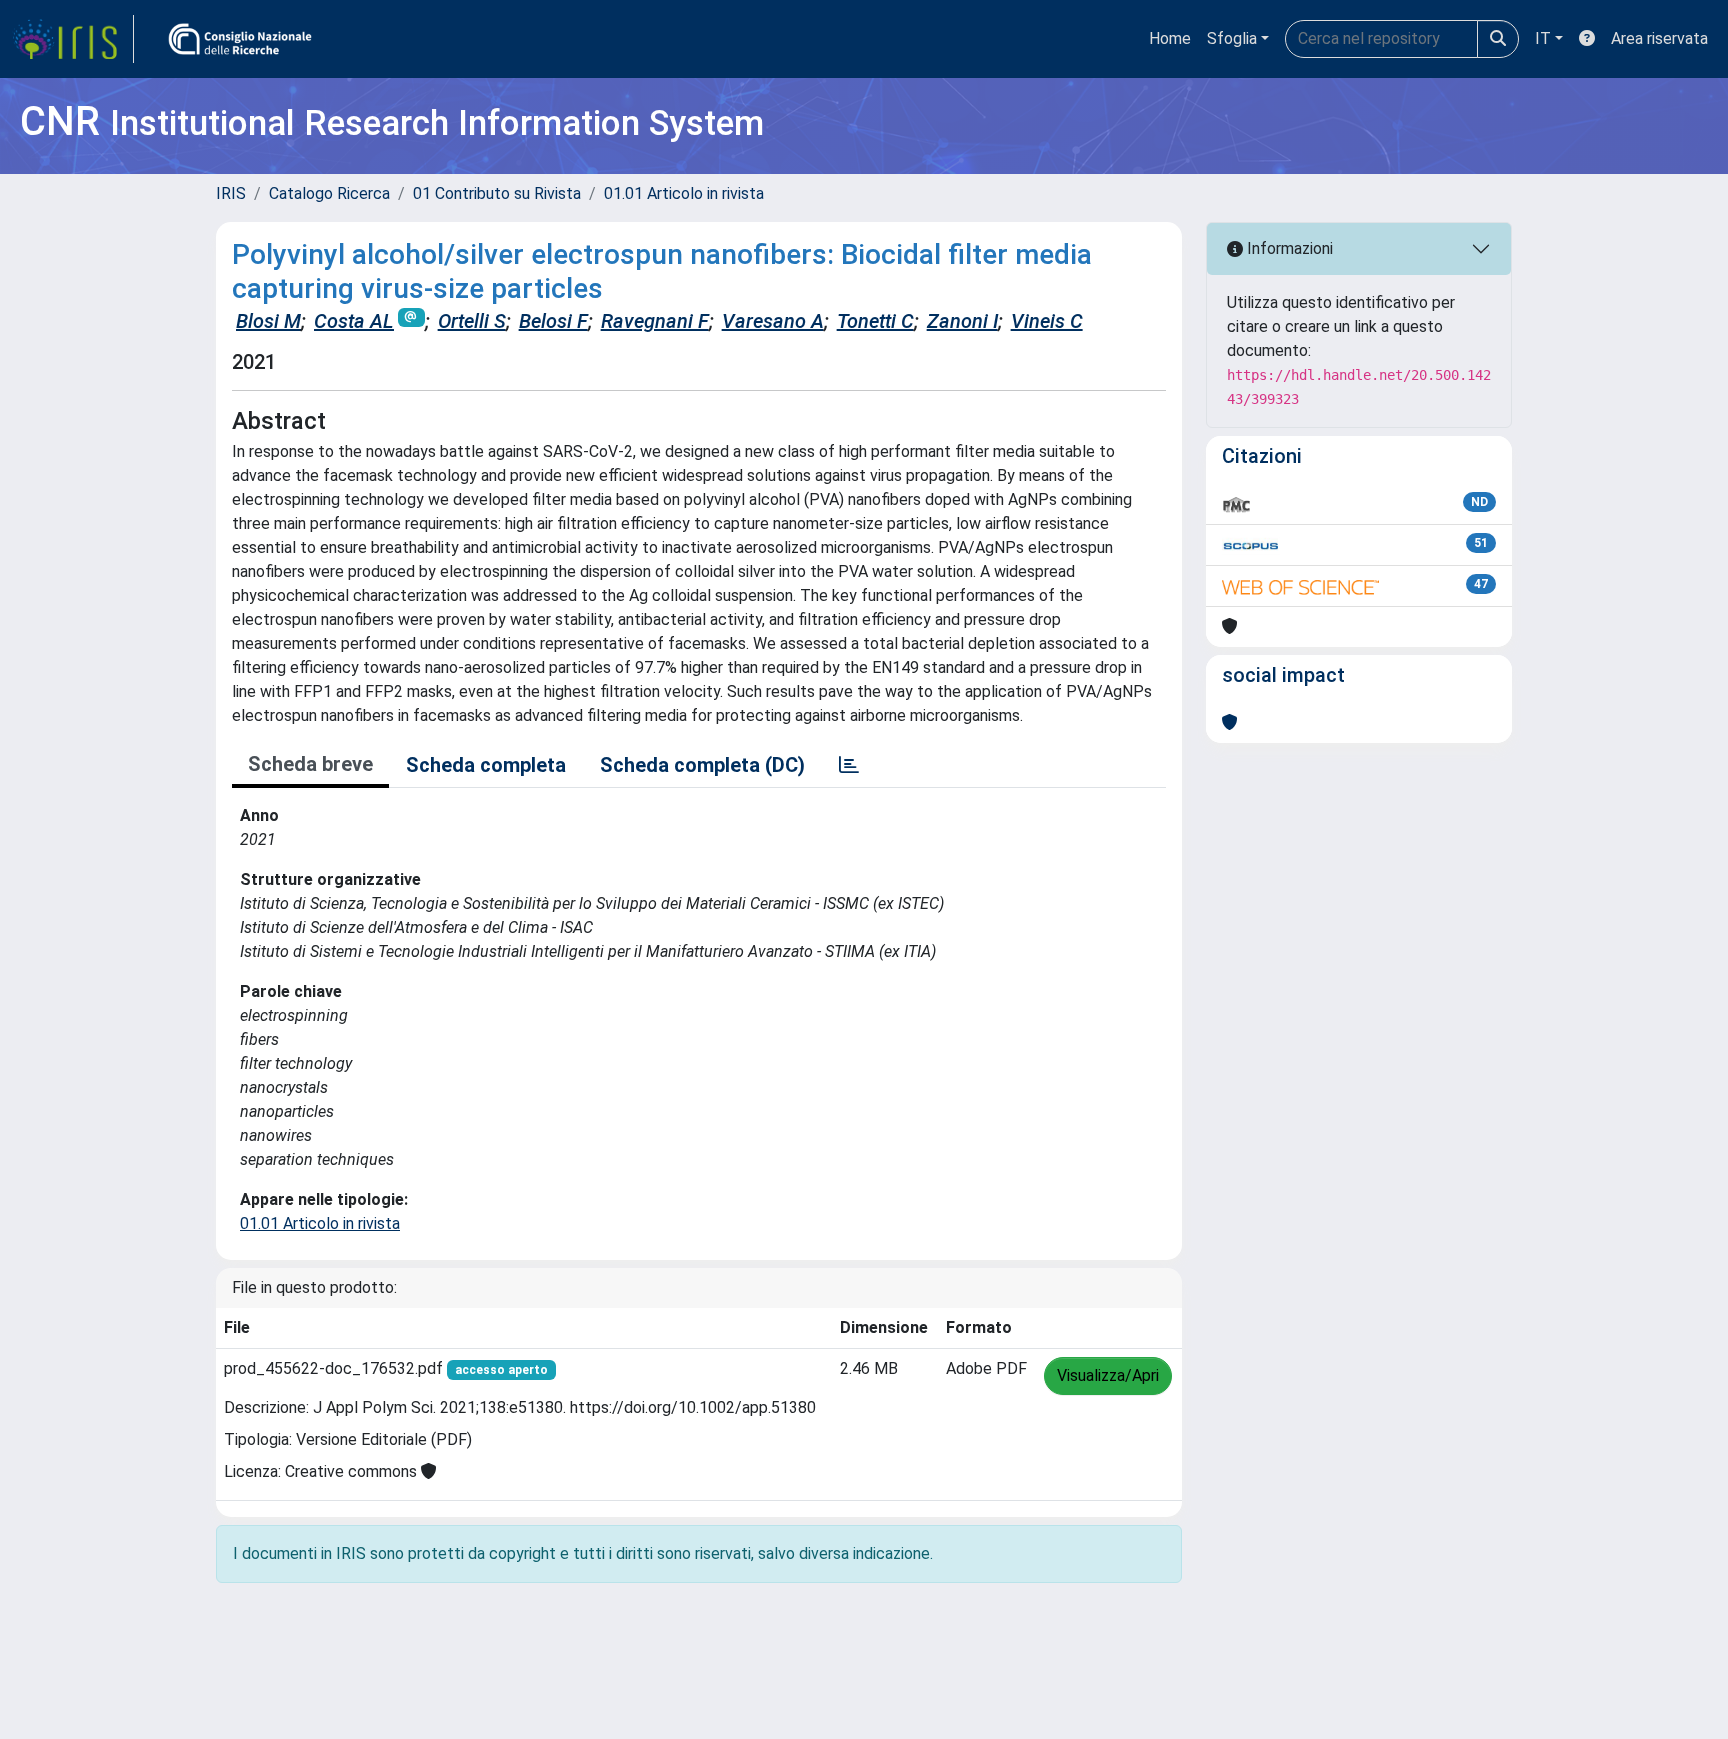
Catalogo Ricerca (329, 193)
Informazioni (1288, 248)
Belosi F (553, 321)
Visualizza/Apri (1108, 1375)
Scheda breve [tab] (310, 764)
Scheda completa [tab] (486, 765)
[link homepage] (73, 39)
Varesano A (773, 321)
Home (1170, 38)
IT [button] (1543, 38)
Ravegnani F (655, 321)
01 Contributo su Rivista (497, 193)
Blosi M (268, 321)
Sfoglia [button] (1232, 38)
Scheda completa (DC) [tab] (702, 765)
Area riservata (1659, 38)
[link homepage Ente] (240, 39)
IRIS (231, 193)
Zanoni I (962, 321)
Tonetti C (875, 321)
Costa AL (354, 321)
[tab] (849, 765)
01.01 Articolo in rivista (684, 193)
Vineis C (1047, 321)
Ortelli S (472, 321)
